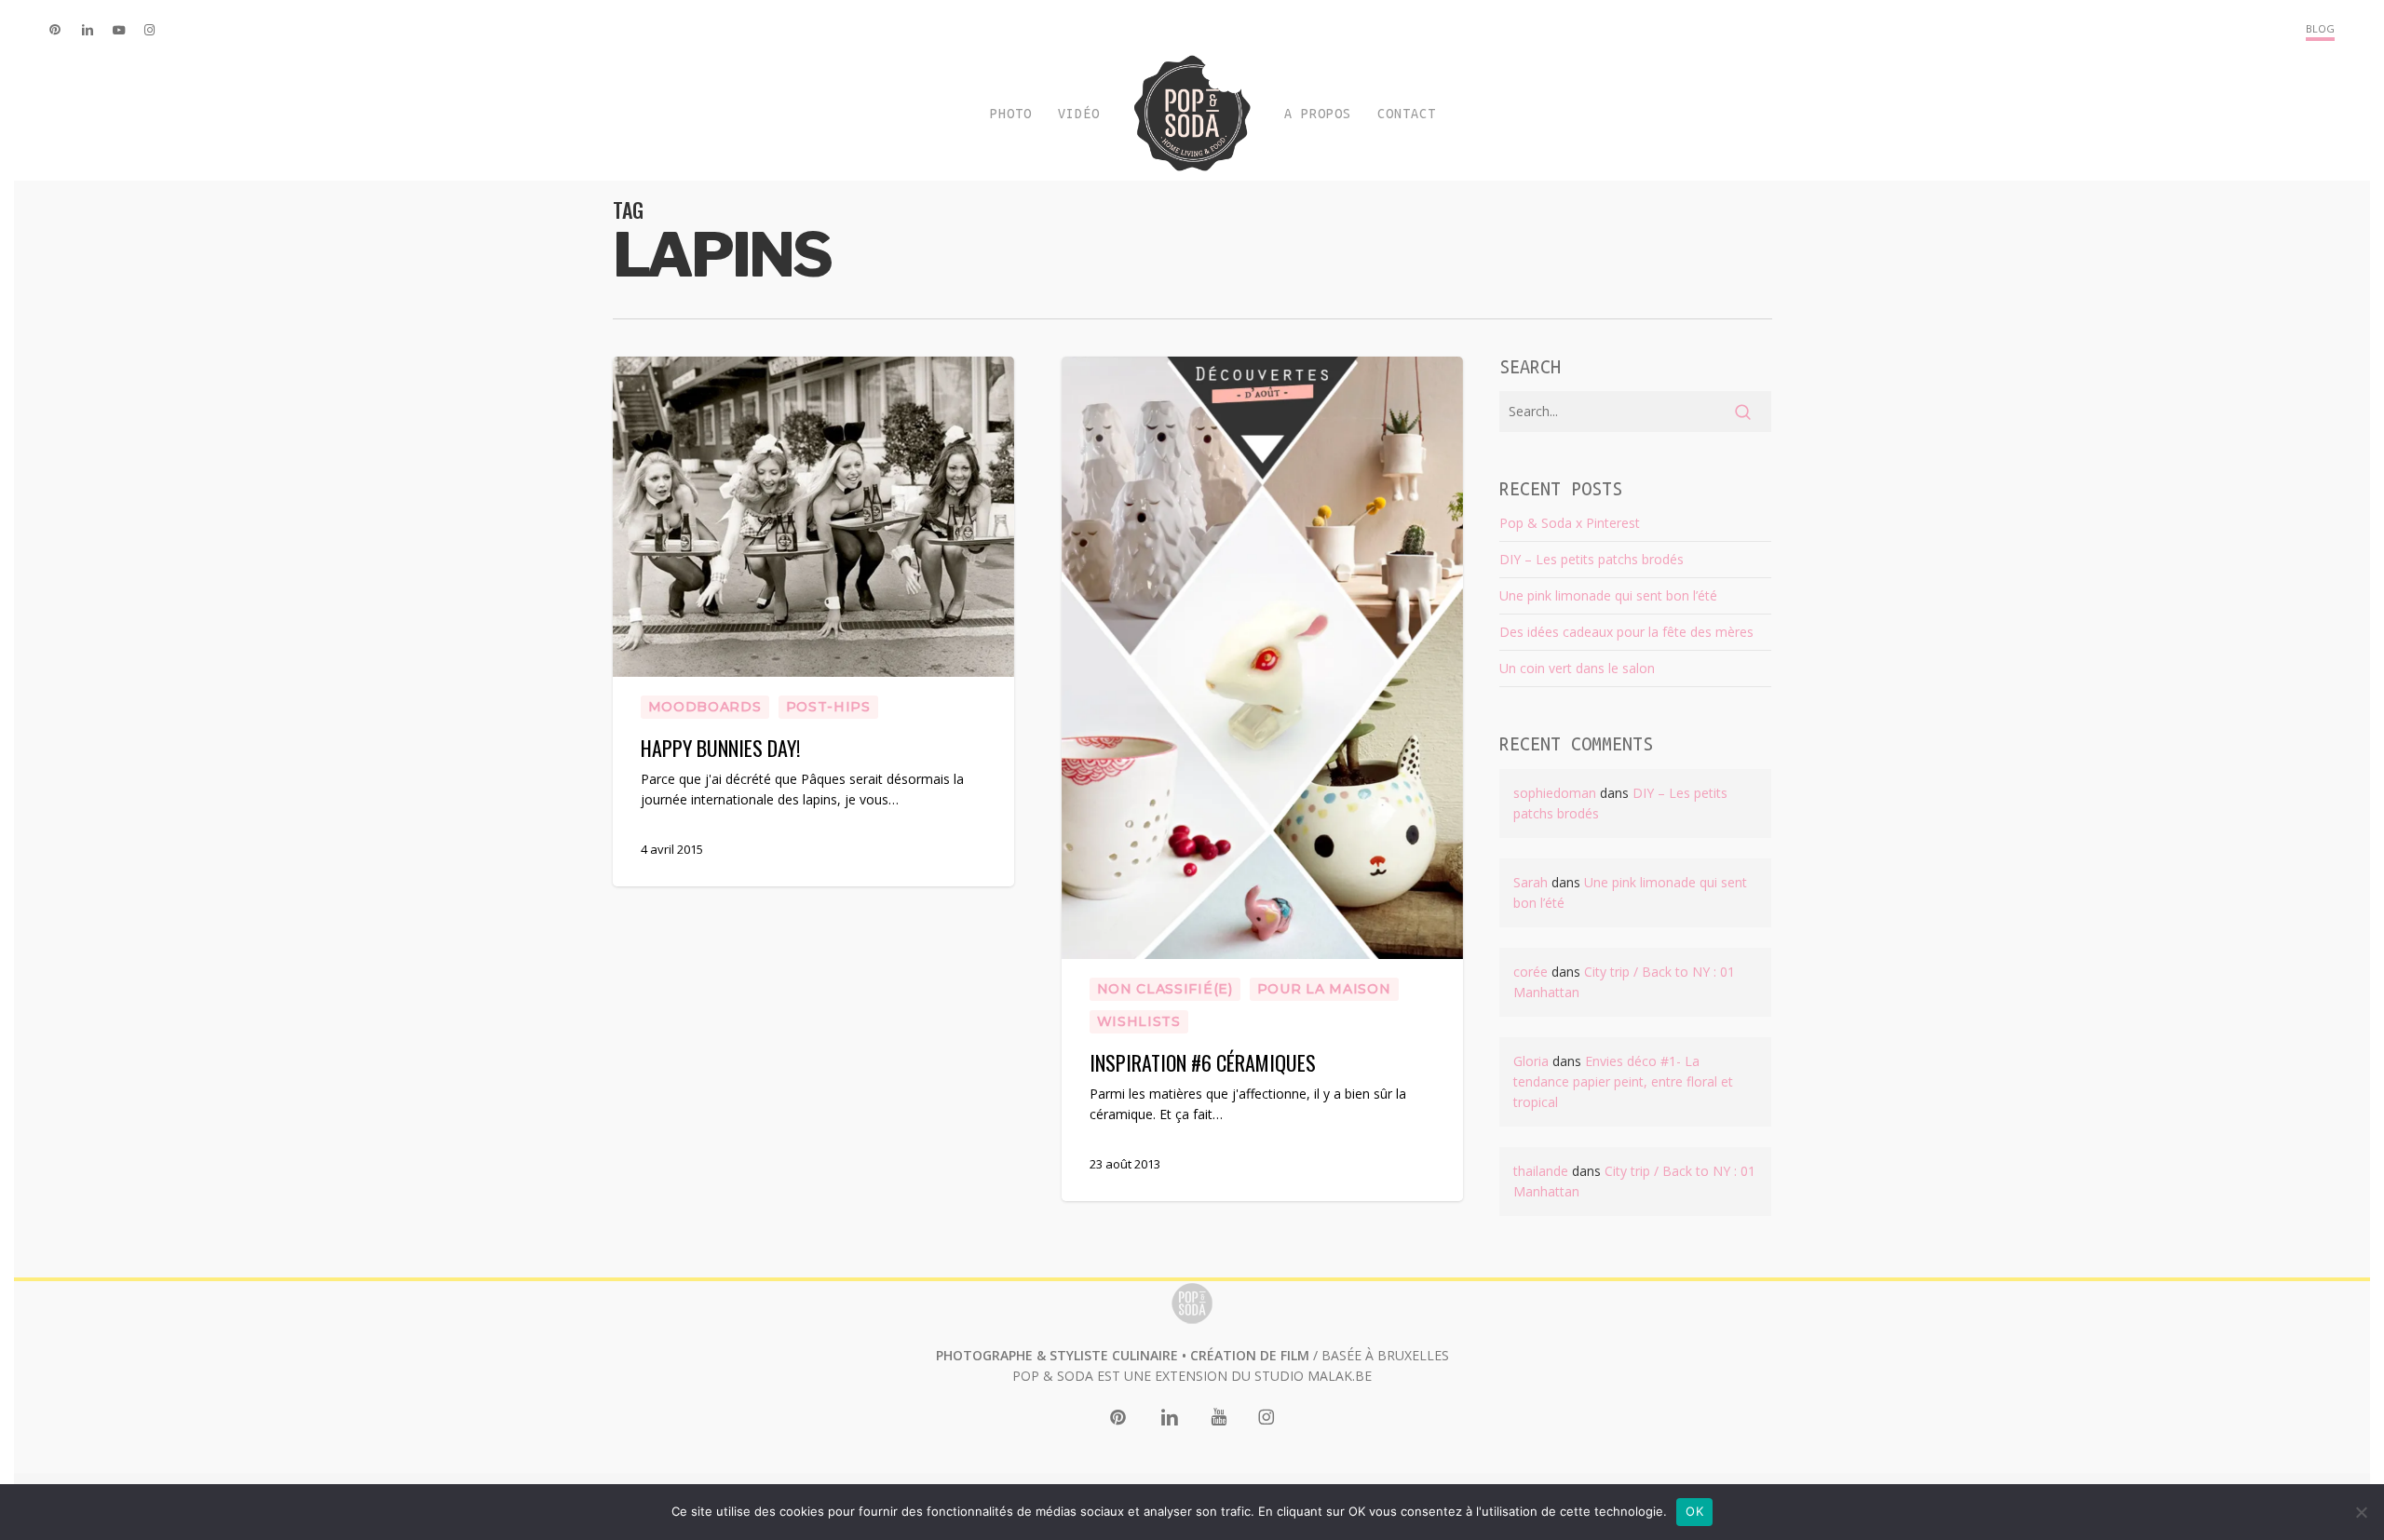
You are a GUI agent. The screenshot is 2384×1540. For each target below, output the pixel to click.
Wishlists (1139, 1021)
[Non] (2361, 1512)
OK (1694, 1511)
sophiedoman (1555, 793)
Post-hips (828, 707)
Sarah (1531, 882)
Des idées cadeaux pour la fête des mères (1626, 632)
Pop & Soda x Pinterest (1570, 523)
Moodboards (705, 707)
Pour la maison (1324, 989)
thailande (1541, 1171)
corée (1531, 972)
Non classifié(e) (1165, 989)
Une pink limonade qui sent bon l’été (1608, 595)
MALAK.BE (1340, 1376)
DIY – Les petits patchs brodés (1592, 559)
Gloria (1531, 1061)
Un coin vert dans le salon (1577, 668)
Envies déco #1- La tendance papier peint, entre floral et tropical (1623, 1081)
